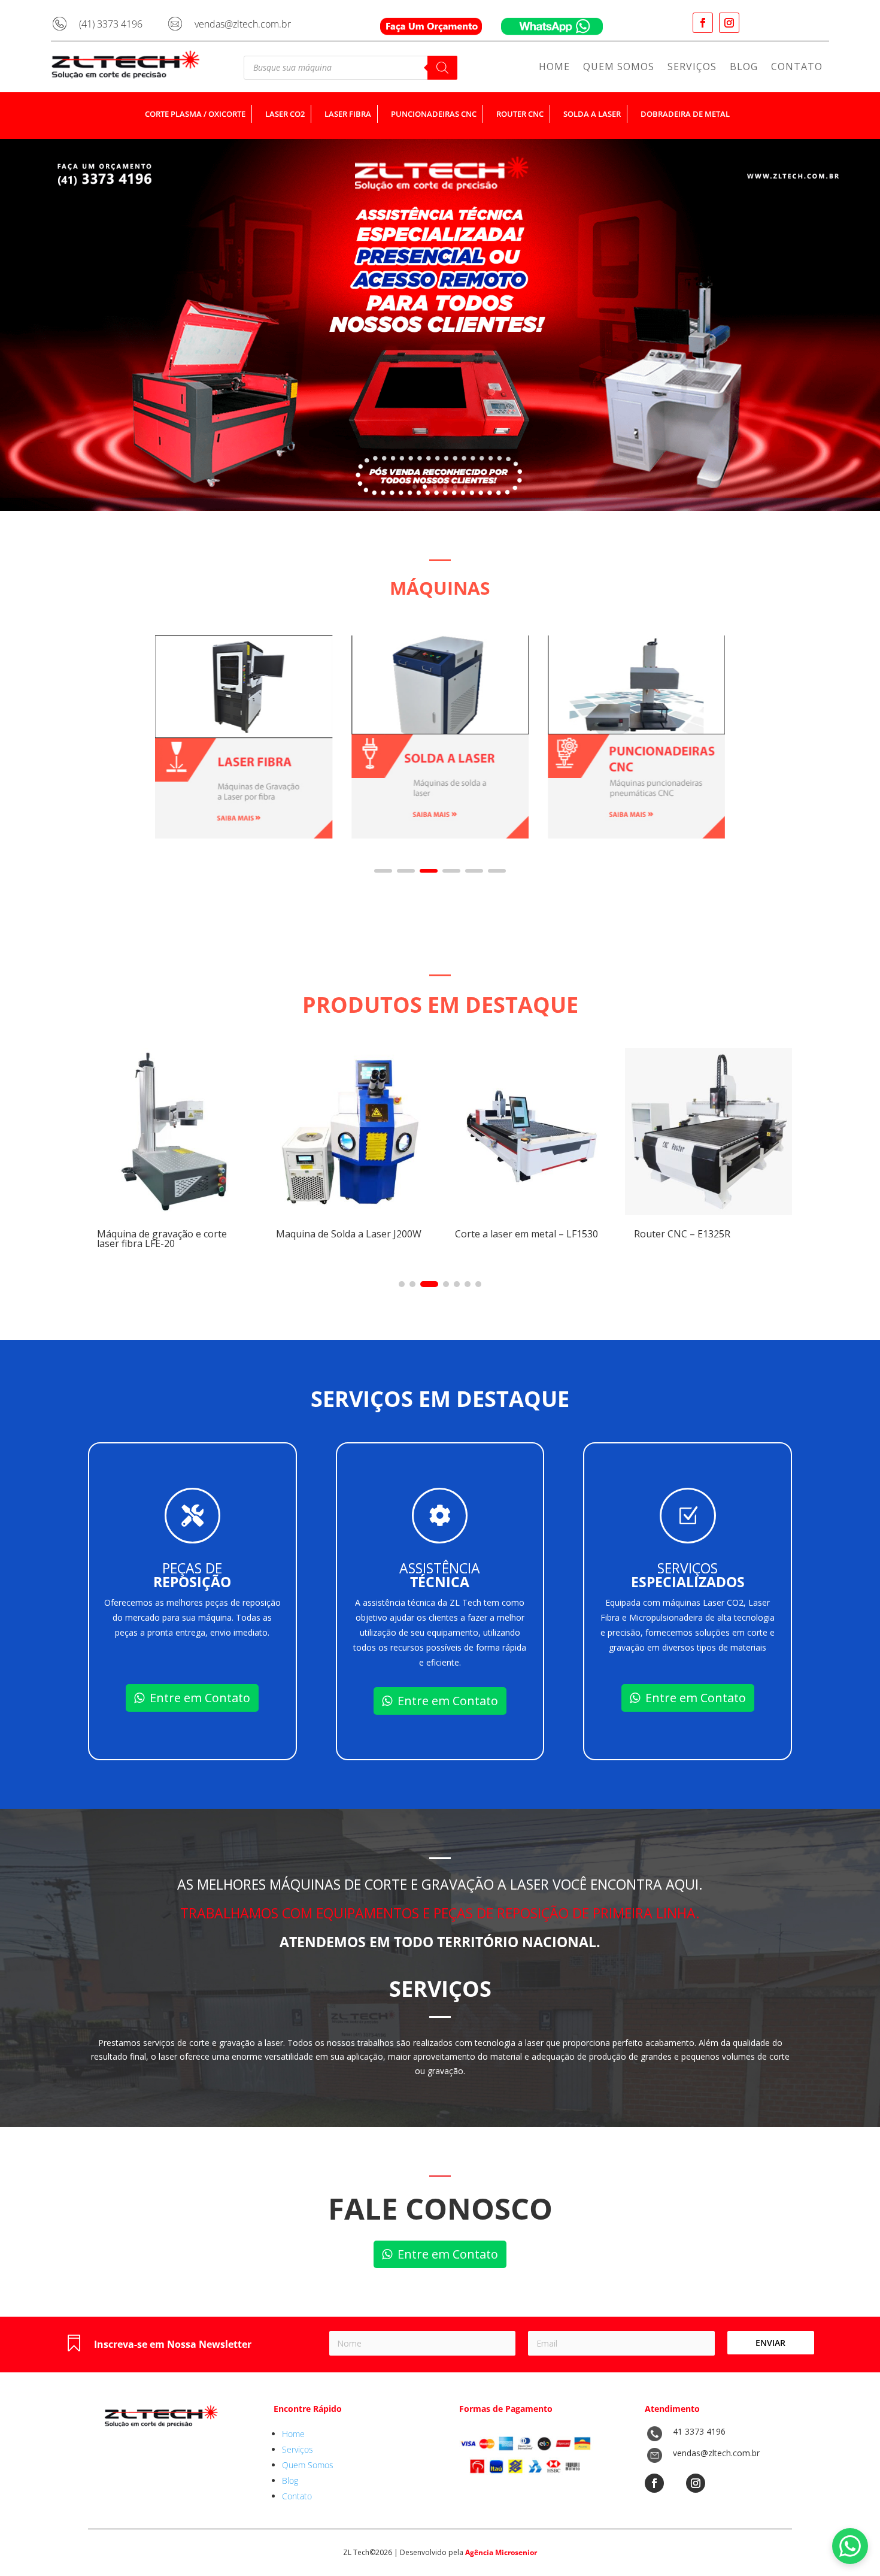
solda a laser (592, 114)
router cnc (520, 114)
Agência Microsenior (501, 2552)
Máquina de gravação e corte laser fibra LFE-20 (129, 1239)
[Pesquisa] (442, 68)
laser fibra (348, 114)
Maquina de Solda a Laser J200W (316, 1234)
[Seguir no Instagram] (729, 23)
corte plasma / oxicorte (195, 114)
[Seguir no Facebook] (703, 23)
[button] (383, 871)
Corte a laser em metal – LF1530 (494, 1234)
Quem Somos (619, 68)
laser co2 (285, 114)
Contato (797, 68)
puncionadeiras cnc (434, 114)
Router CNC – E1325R (649, 1234)
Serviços (692, 68)
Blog (744, 68)
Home (554, 68)
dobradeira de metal (685, 114)
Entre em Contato (200, 1698)
